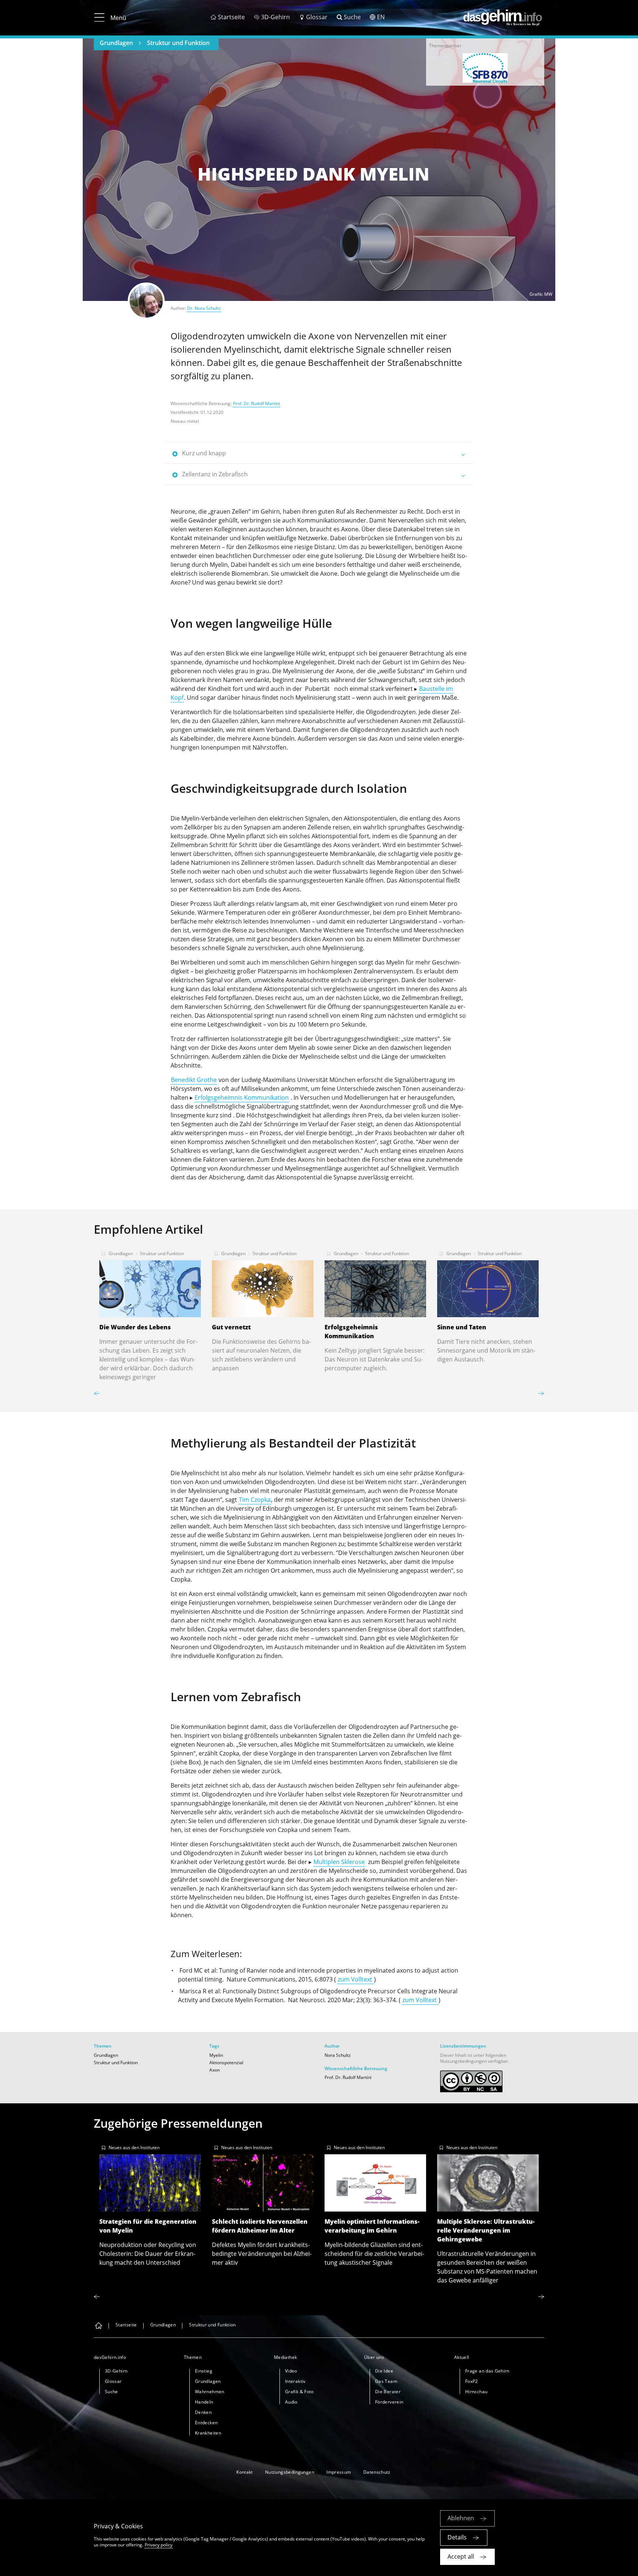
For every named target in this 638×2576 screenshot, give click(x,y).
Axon (215, 2070)
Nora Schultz (338, 2055)
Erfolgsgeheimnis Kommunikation (242, 1097)
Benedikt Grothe (194, 1080)
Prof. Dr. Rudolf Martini (256, 403)
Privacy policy (159, 2545)
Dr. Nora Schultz (204, 308)
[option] (485, 68)
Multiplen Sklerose (339, 1862)
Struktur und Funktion (178, 43)
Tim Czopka (255, 1500)
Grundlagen (116, 43)
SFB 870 (485, 68)
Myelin (216, 2055)
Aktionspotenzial (226, 2063)
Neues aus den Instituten (134, 2147)
